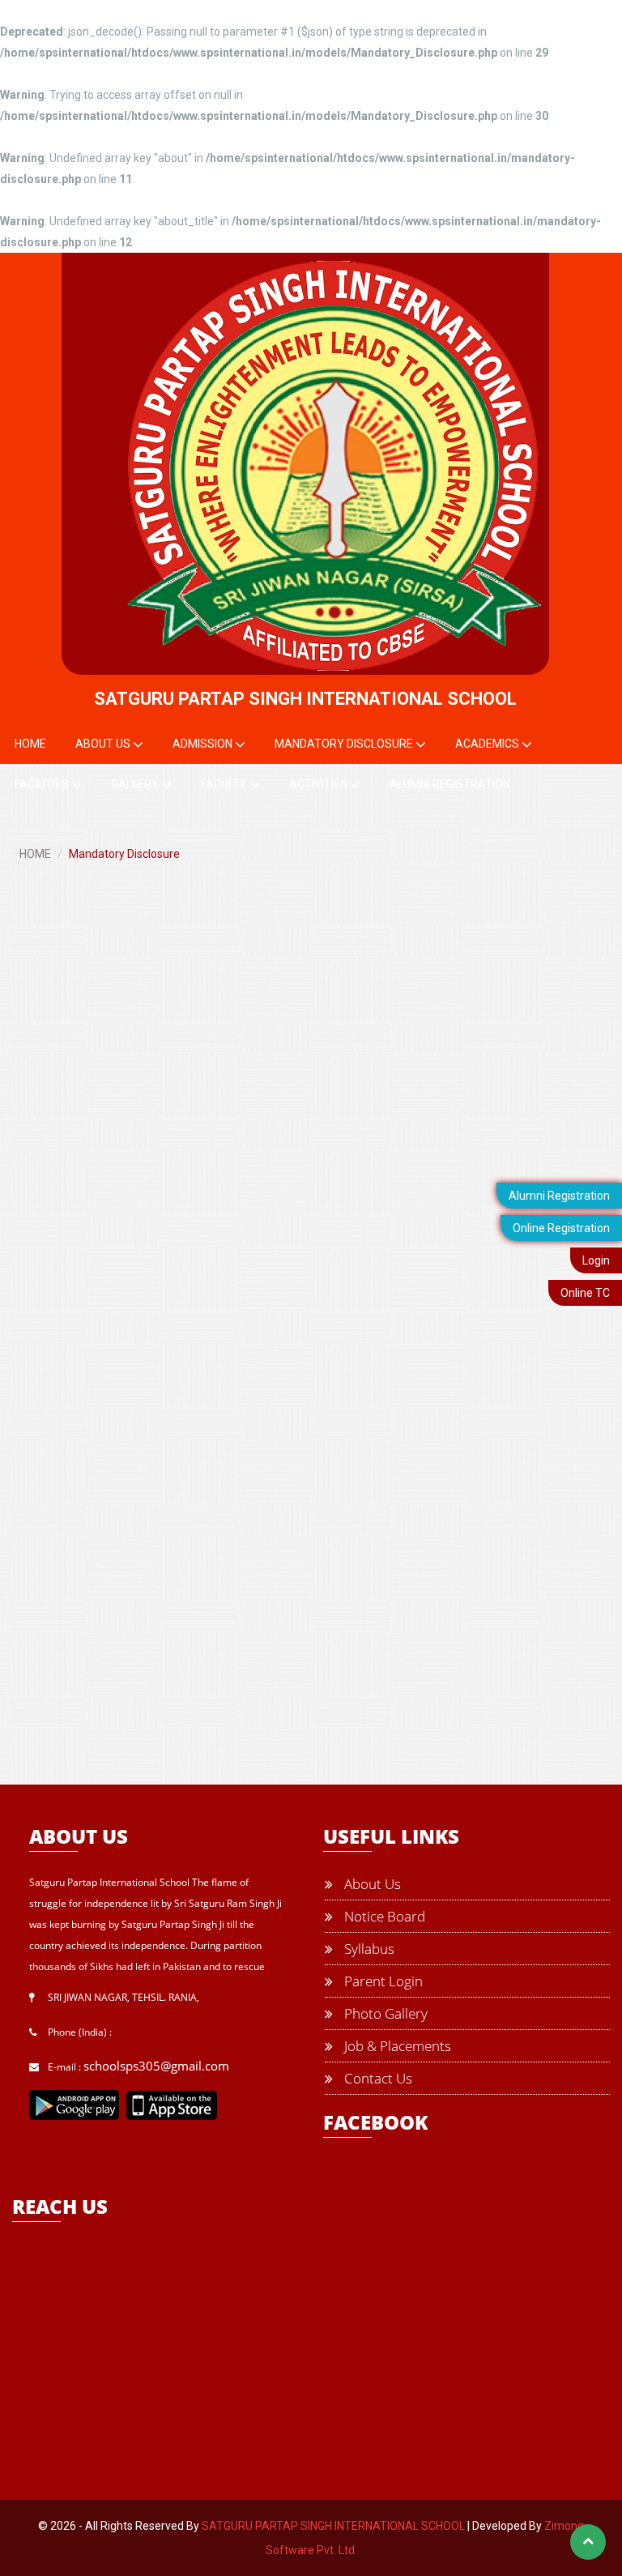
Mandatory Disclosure (345, 744)
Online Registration (561, 1228)
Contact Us (377, 2078)
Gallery (136, 784)
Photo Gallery (384, 2013)
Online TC (585, 1293)
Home (30, 744)
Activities (320, 784)
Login (596, 1260)
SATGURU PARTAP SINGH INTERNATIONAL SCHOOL (333, 2526)
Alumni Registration (559, 1196)
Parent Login (382, 1981)
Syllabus (368, 1949)
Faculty (225, 784)
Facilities (43, 784)
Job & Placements (396, 2046)
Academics (488, 744)
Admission (204, 744)
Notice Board (383, 1916)
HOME (35, 854)
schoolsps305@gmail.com (156, 2066)
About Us (104, 744)
